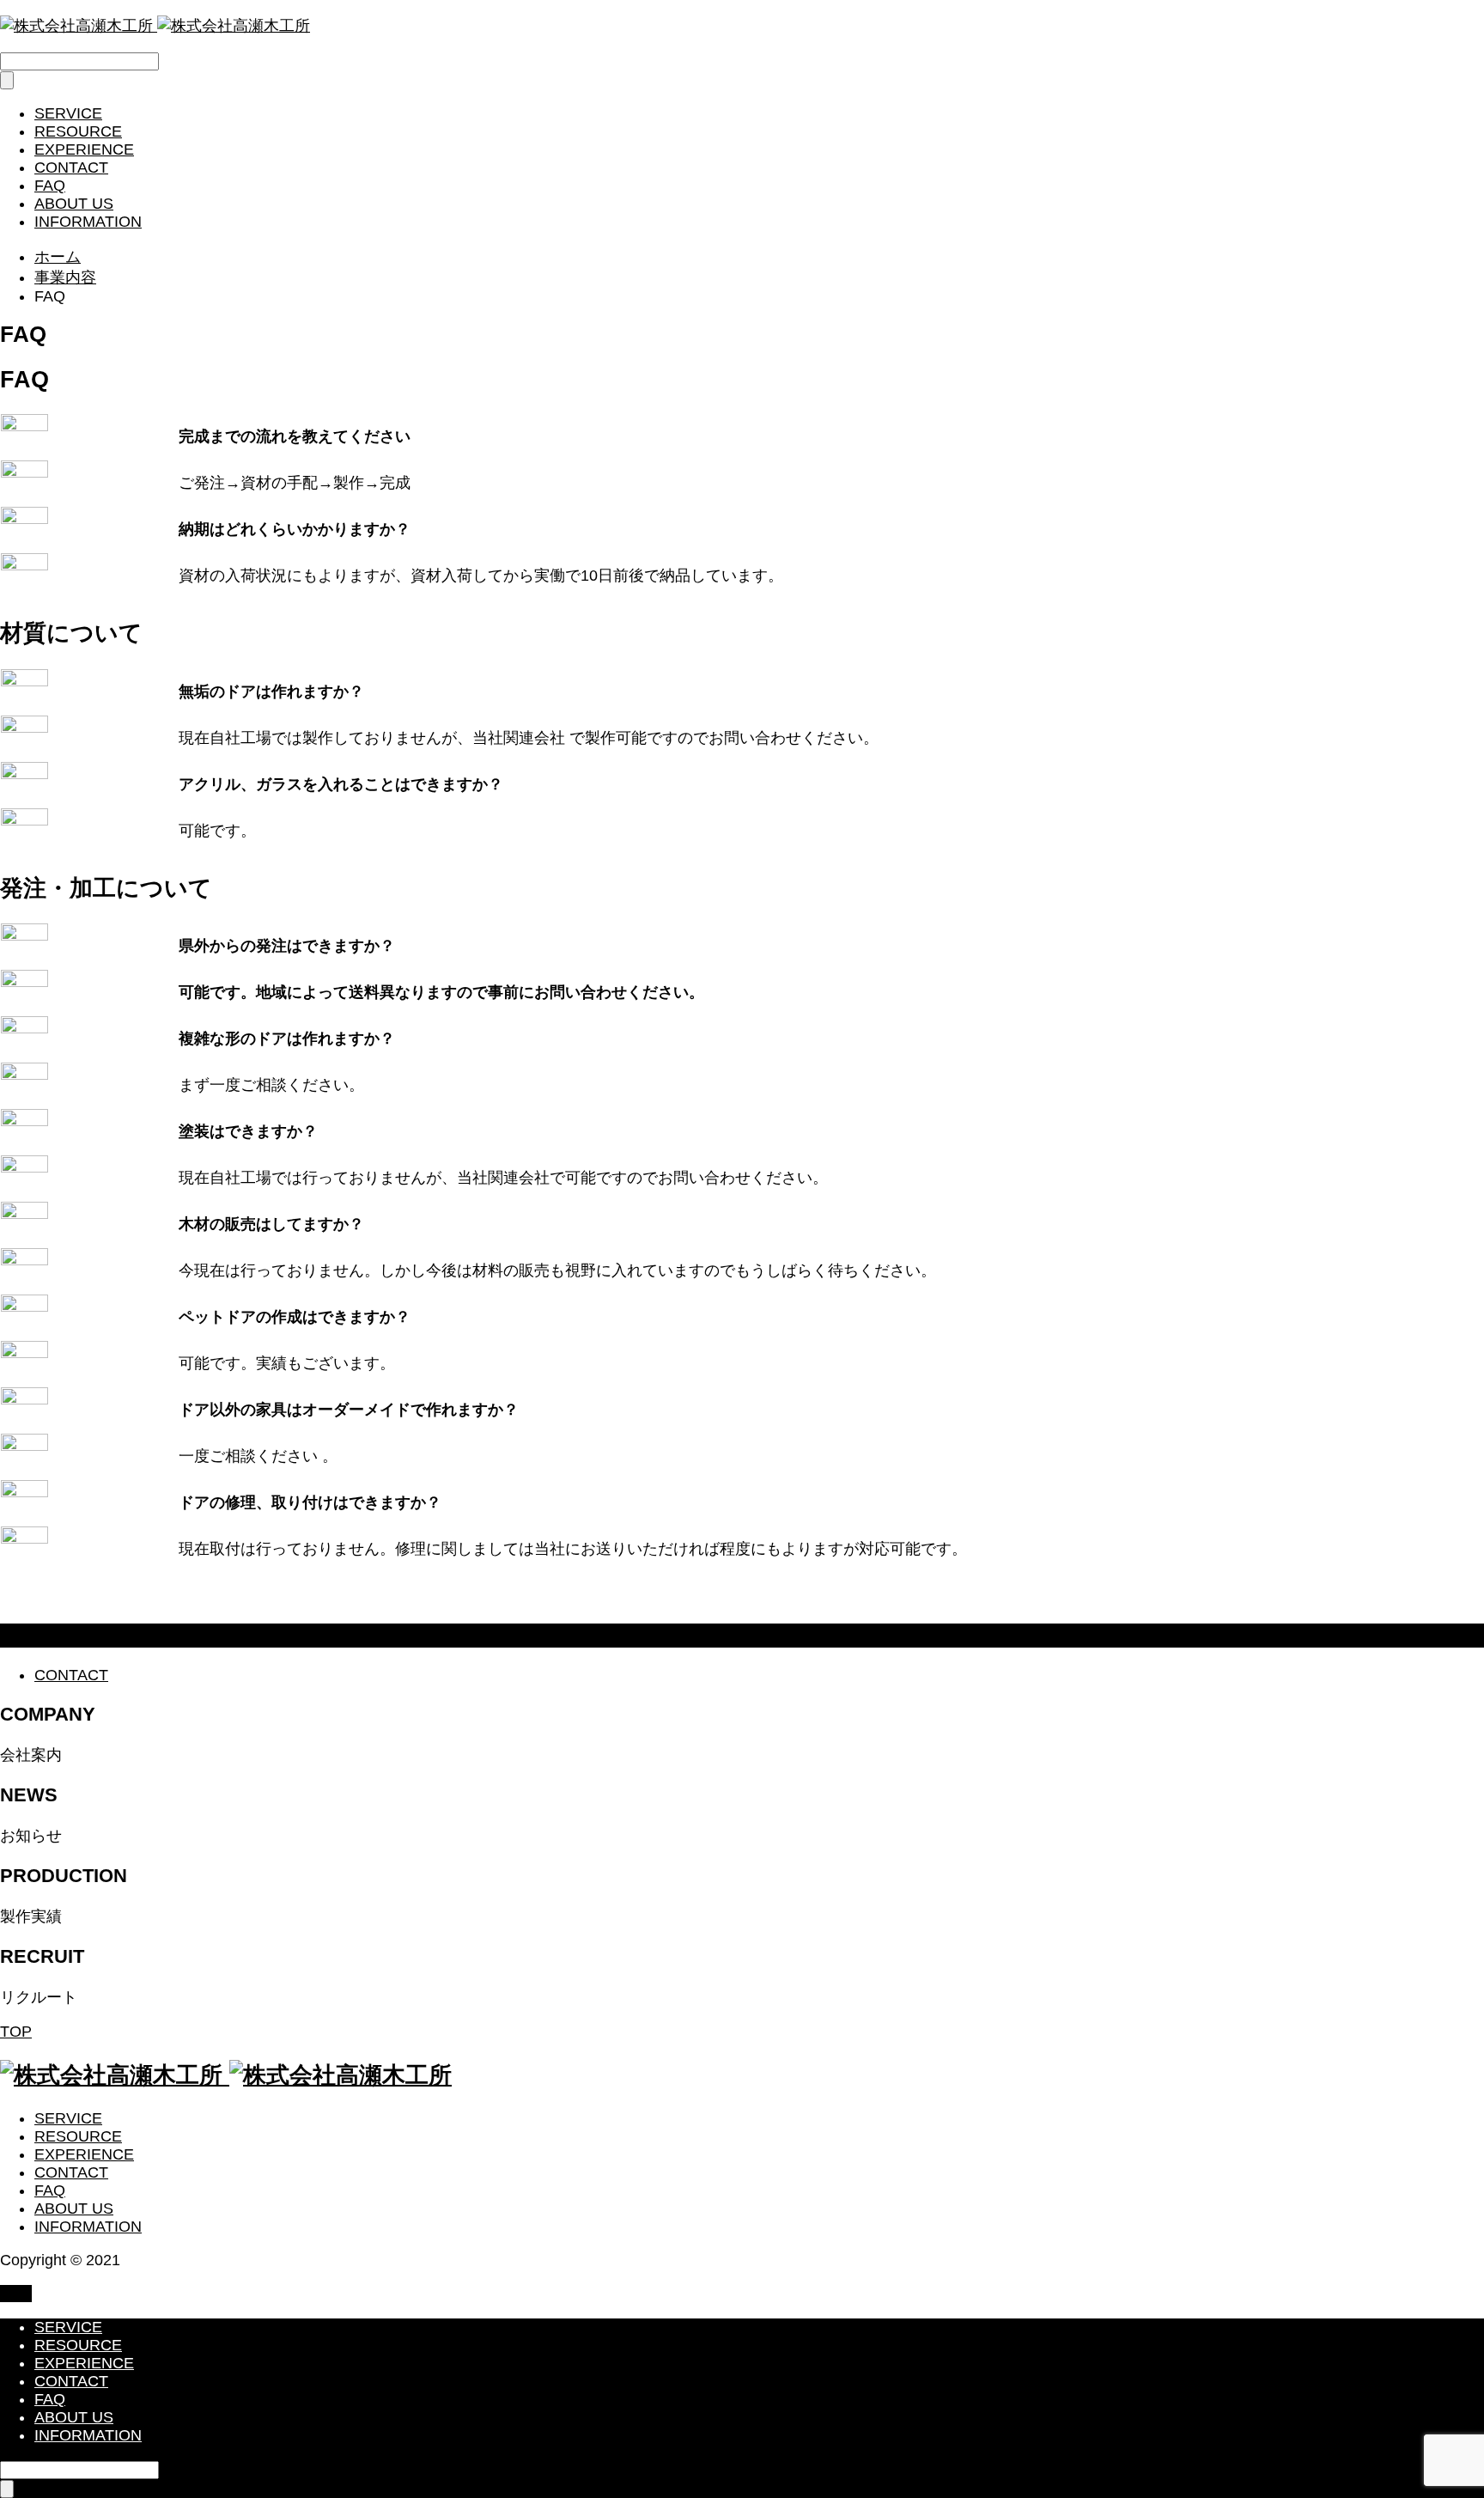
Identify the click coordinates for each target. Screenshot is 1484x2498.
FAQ (50, 186)
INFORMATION (88, 222)
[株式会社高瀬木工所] (155, 26)
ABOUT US (74, 204)
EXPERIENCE (84, 149)
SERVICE (68, 113)
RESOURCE (78, 131)
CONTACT (71, 168)
